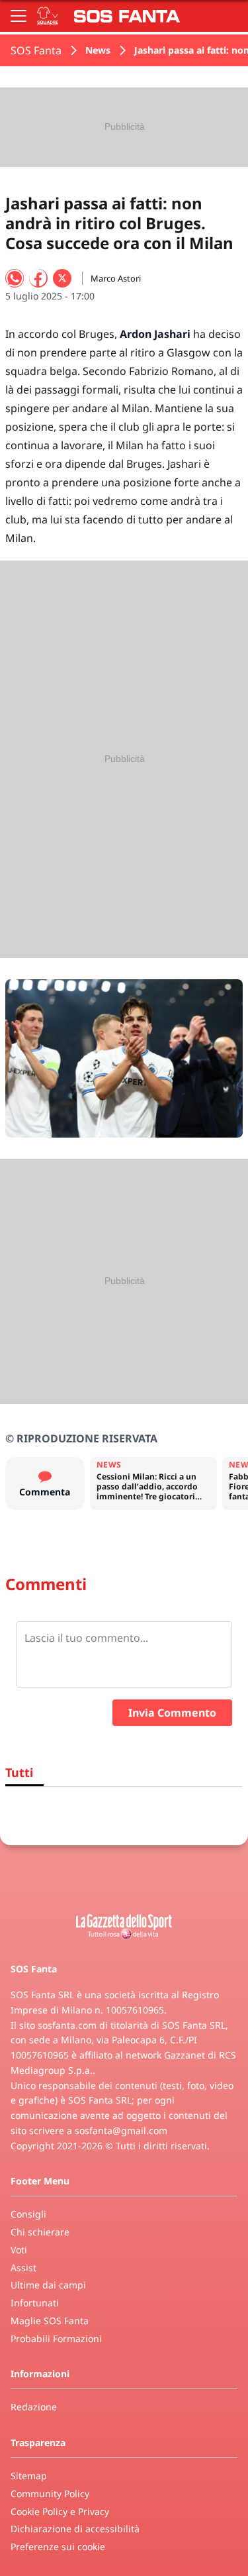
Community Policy (50, 2494)
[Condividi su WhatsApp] (15, 278)
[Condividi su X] (62, 278)
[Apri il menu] (19, 16)
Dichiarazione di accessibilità (75, 2529)
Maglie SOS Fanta (50, 2321)
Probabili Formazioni (56, 2338)
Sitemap (29, 2476)
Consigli (28, 2214)
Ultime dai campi (48, 2285)
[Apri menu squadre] (48, 16)
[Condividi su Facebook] (38, 278)
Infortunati (35, 2303)
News (98, 50)
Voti (19, 2250)
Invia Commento (172, 1713)
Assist (23, 2268)
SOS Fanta (36, 50)
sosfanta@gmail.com (121, 2130)
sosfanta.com (67, 2025)
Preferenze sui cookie (58, 2547)
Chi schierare (40, 2232)
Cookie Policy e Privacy (60, 2511)
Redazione (34, 2407)
